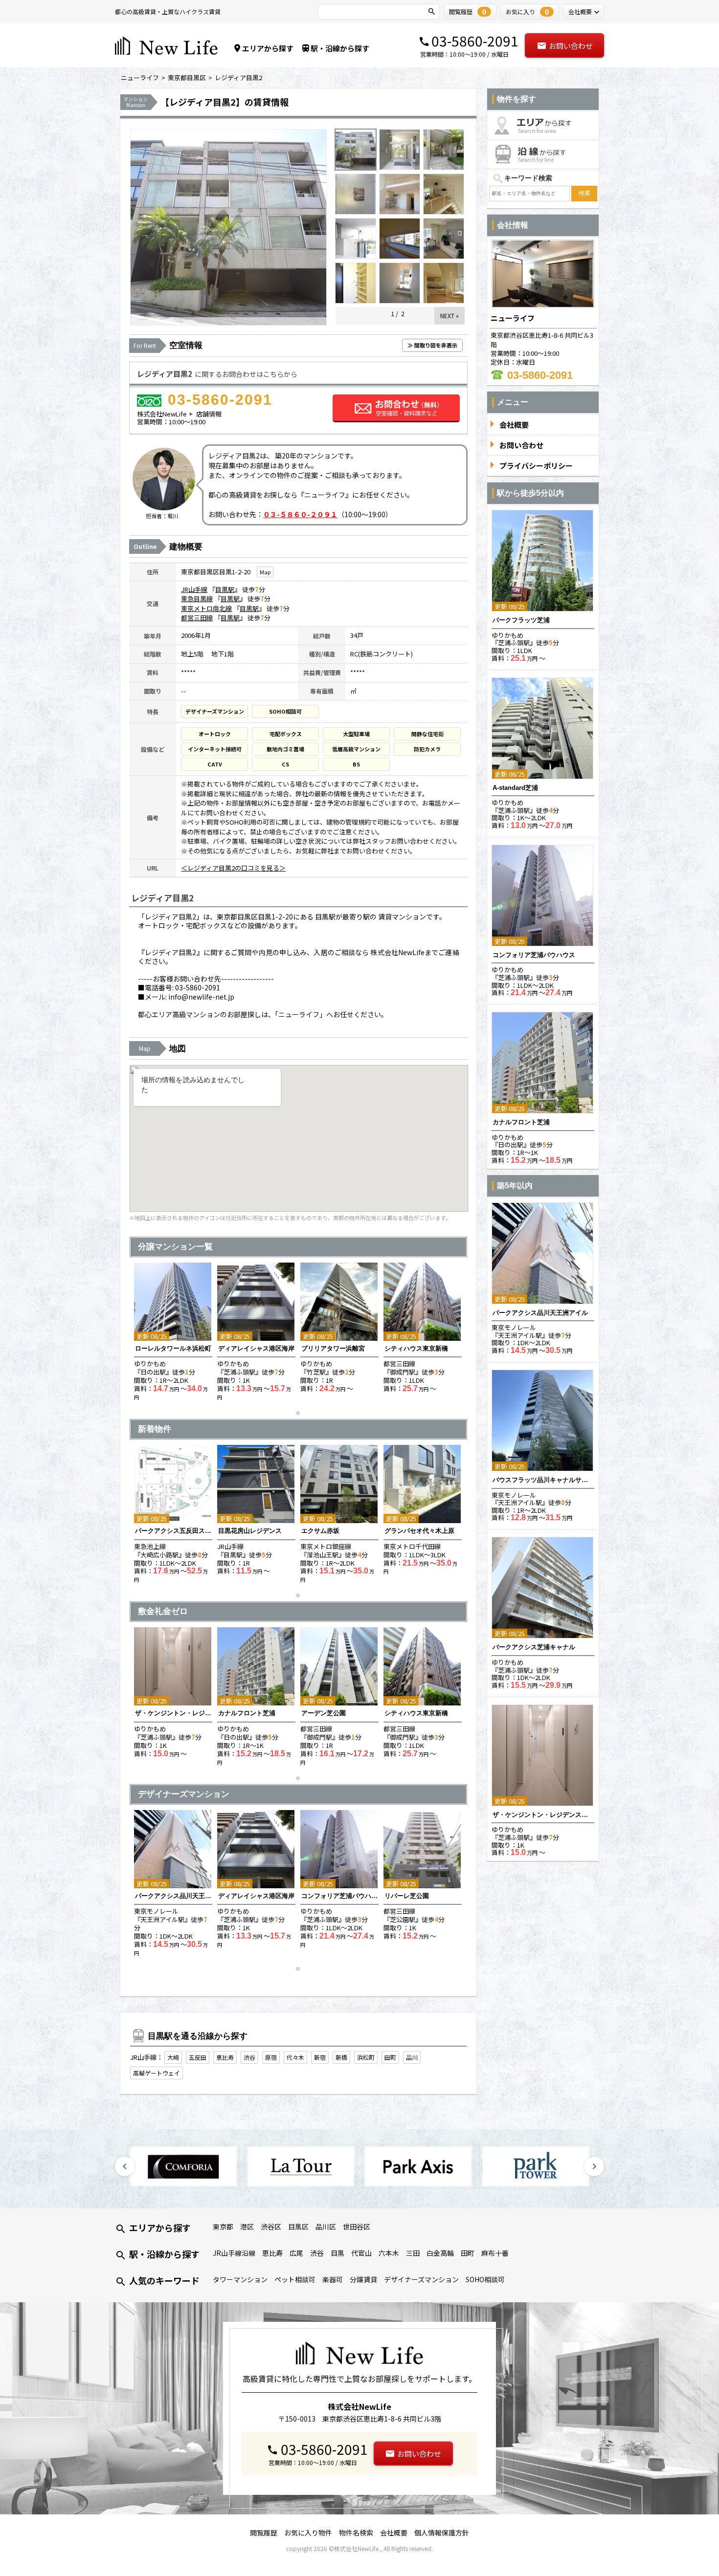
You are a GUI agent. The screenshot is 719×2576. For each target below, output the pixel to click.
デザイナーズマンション (421, 2279)
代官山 (361, 2253)
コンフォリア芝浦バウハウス (339, 1896)
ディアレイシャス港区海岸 (256, 1348)
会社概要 (394, 2532)
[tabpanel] (173, 1332)
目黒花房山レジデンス (250, 1531)
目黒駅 (225, 589)
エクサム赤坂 (320, 1531)
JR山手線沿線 (234, 2253)
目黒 (337, 2253)
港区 (247, 2227)
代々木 (295, 2057)
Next (594, 2166)
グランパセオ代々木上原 (419, 1531)
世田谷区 (357, 2227)
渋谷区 (271, 2227)
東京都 (223, 2227)
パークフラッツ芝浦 (521, 620)
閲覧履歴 (264, 2532)
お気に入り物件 (308, 2532)
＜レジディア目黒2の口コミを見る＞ (233, 868)
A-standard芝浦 (515, 788)
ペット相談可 (295, 2279)
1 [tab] (300, 1416)
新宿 (320, 2057)
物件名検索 (356, 2532)
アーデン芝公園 (324, 1713)
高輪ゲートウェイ (157, 2073)
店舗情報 (209, 414)
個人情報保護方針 (442, 2532)
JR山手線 (194, 589)
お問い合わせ (571, 46)
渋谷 (249, 2057)
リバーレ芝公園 (407, 1896)
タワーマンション (240, 2279)
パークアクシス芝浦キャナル (534, 1647)
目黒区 (298, 2227)
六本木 (389, 2253)
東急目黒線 (197, 599)
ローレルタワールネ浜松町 (173, 1348)
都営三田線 (197, 618)
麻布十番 (495, 2253)
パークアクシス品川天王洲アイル (173, 1896)
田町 (390, 2057)
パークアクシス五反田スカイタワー (173, 1531)
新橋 (341, 2057)
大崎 (173, 2057)
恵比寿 (225, 2057)
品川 (412, 2057)
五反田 (198, 2057)
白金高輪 (440, 2253)
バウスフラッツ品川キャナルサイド (543, 1480)
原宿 (271, 2057)
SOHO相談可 (485, 2279)
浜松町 (366, 2057)
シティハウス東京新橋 (416, 1348)
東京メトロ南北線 (206, 608)
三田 (413, 2253)
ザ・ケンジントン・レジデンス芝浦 (173, 1713)
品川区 (326, 2227)
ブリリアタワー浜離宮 (333, 1348)
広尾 (296, 2253)
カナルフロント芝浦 (247, 1713)
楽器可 (333, 2279)
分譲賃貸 (363, 2279)
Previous (125, 2166)
